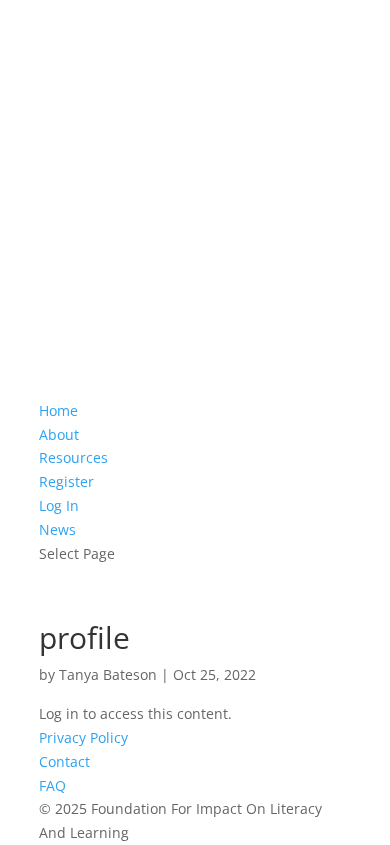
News (57, 529)
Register (66, 481)
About (59, 434)
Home (58, 410)
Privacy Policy (83, 737)
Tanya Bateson (108, 674)
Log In (59, 505)
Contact (64, 761)
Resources (73, 457)
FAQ (52, 785)
